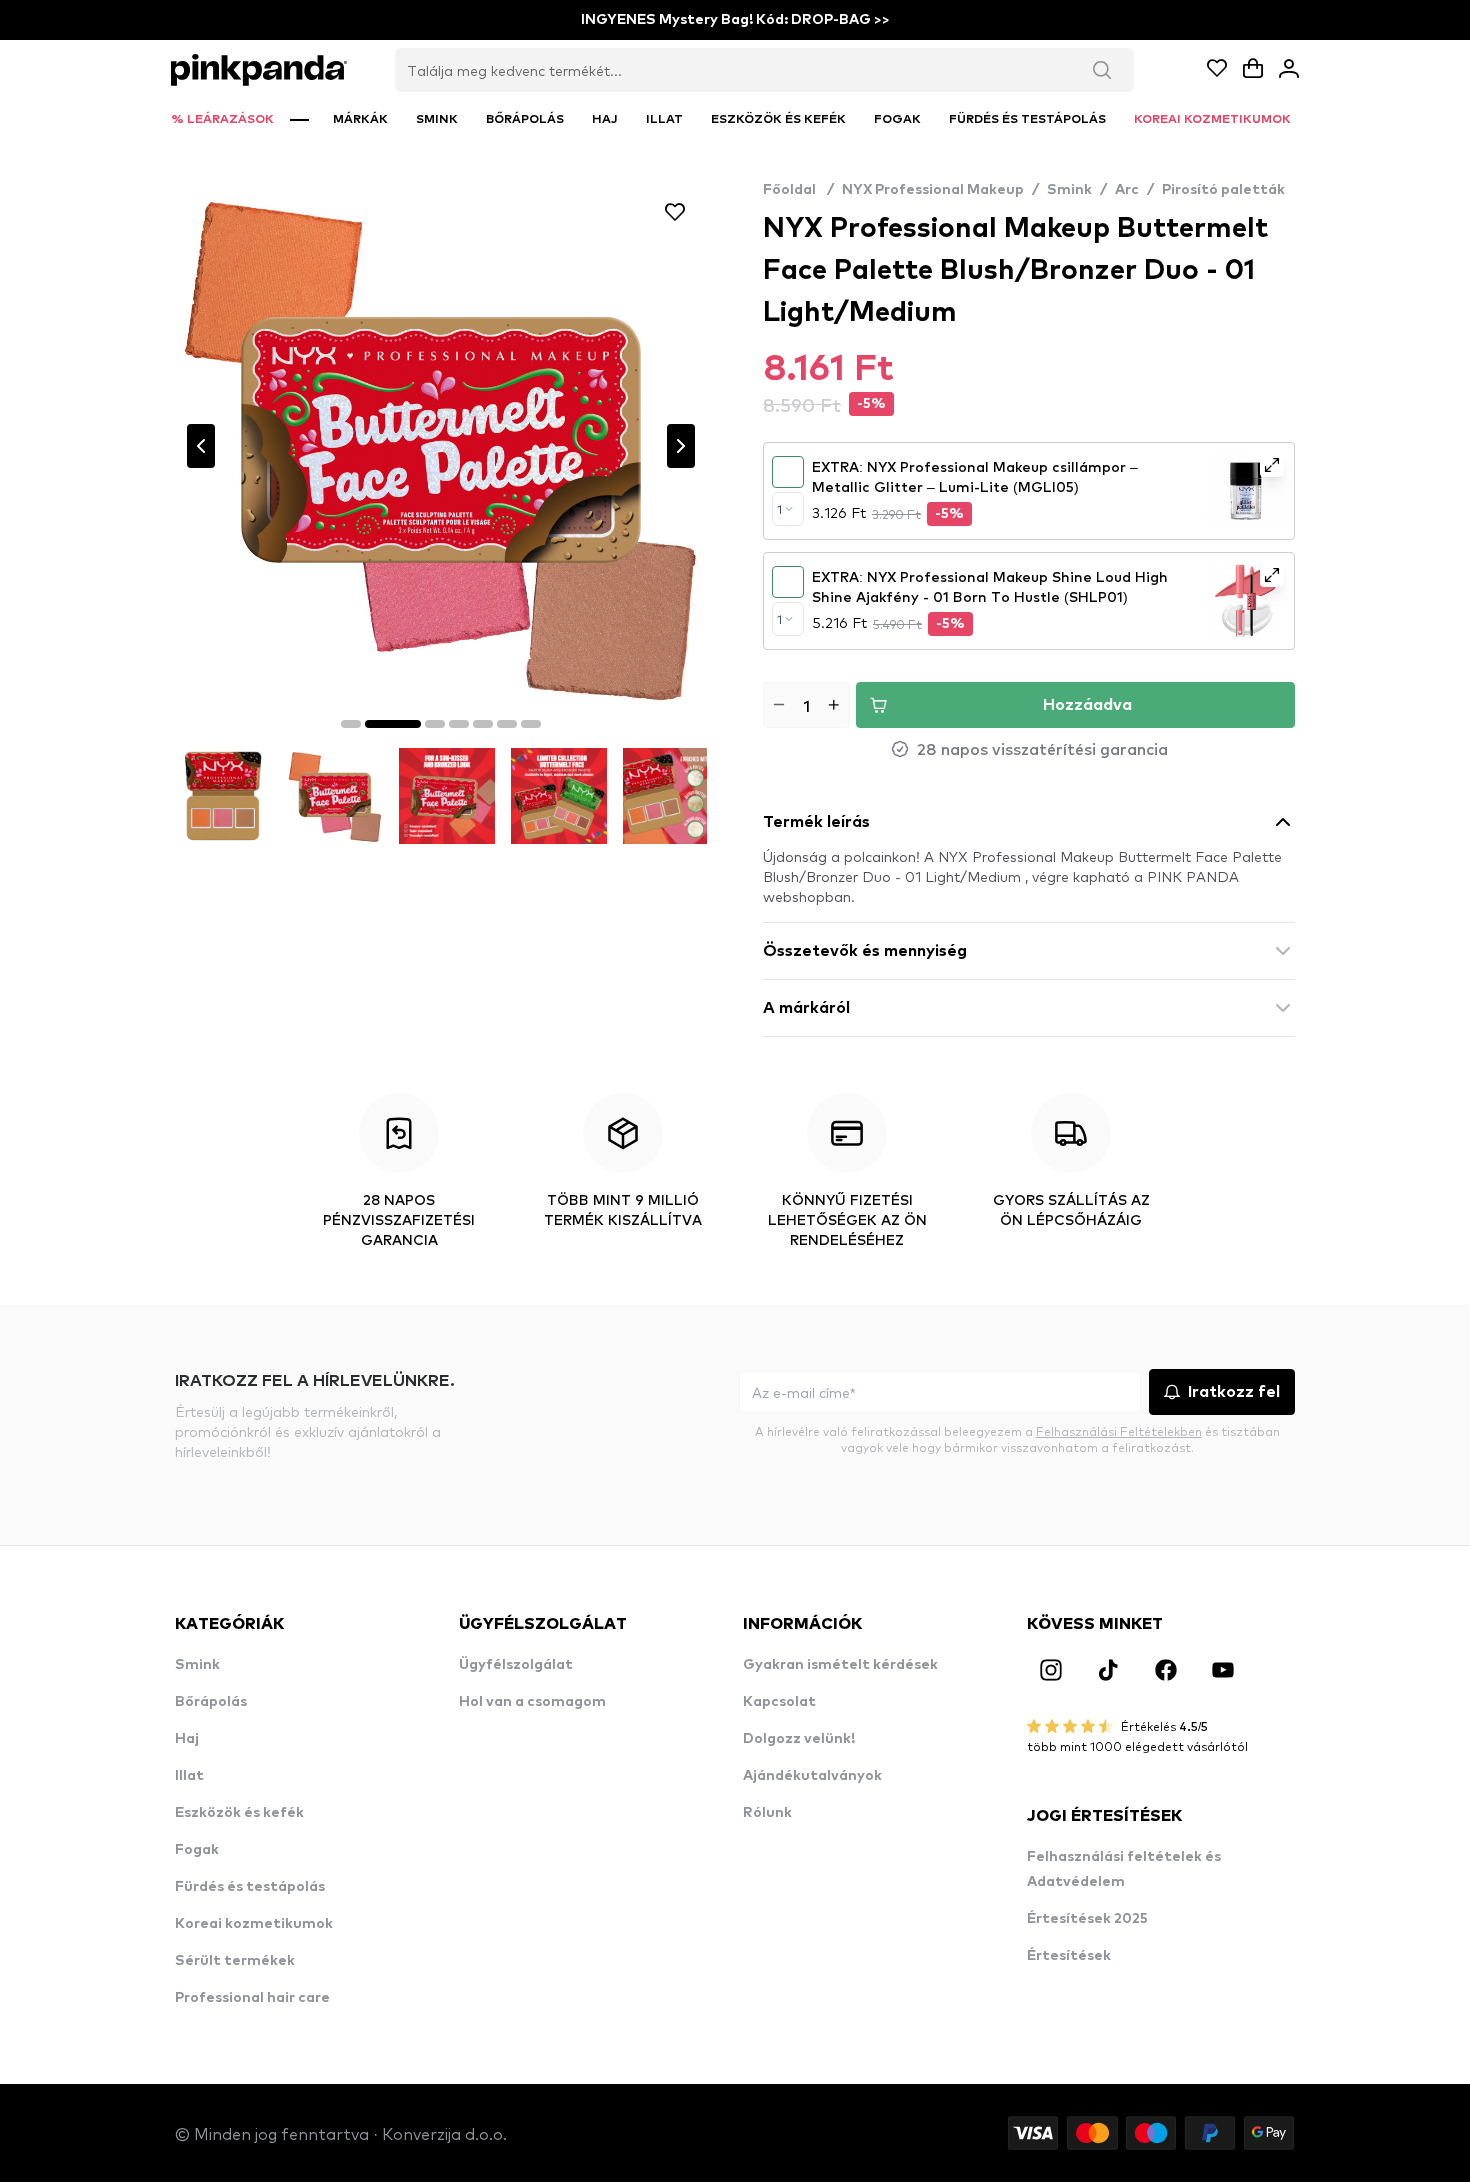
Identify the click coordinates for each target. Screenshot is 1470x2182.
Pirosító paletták (1223, 190)
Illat (189, 1776)
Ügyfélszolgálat (516, 1665)
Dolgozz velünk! (799, 1739)
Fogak (197, 1850)
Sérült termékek (235, 1961)
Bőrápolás (211, 1702)
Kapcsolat (779, 1702)
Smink (1069, 190)
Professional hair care (252, 1998)
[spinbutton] (806, 705)
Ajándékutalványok (812, 1776)
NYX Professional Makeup (933, 190)
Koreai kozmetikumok (254, 1924)
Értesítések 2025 (1087, 1919)
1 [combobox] (779, 509)
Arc (1127, 190)
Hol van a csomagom (532, 1702)
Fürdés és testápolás (250, 1887)
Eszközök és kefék (239, 1813)
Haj (187, 1739)
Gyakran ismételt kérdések (840, 1665)
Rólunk (767, 1813)
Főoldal (798, 190)
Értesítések (1069, 1956)
